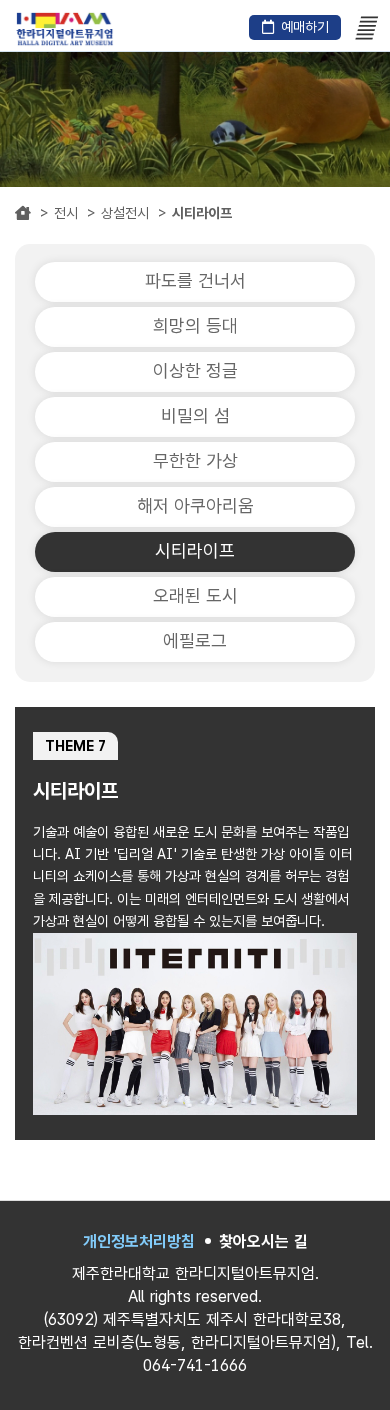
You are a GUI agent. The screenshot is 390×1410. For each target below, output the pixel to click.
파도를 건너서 (195, 280)
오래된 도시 (195, 595)
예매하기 (305, 27)
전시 (66, 213)
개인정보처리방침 (139, 1241)
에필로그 (195, 640)
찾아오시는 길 (263, 1241)
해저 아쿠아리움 (195, 505)
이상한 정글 (195, 370)
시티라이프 (195, 550)
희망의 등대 (195, 325)
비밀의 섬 (195, 415)
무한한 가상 (195, 460)
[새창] (65, 31)
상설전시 (125, 213)
